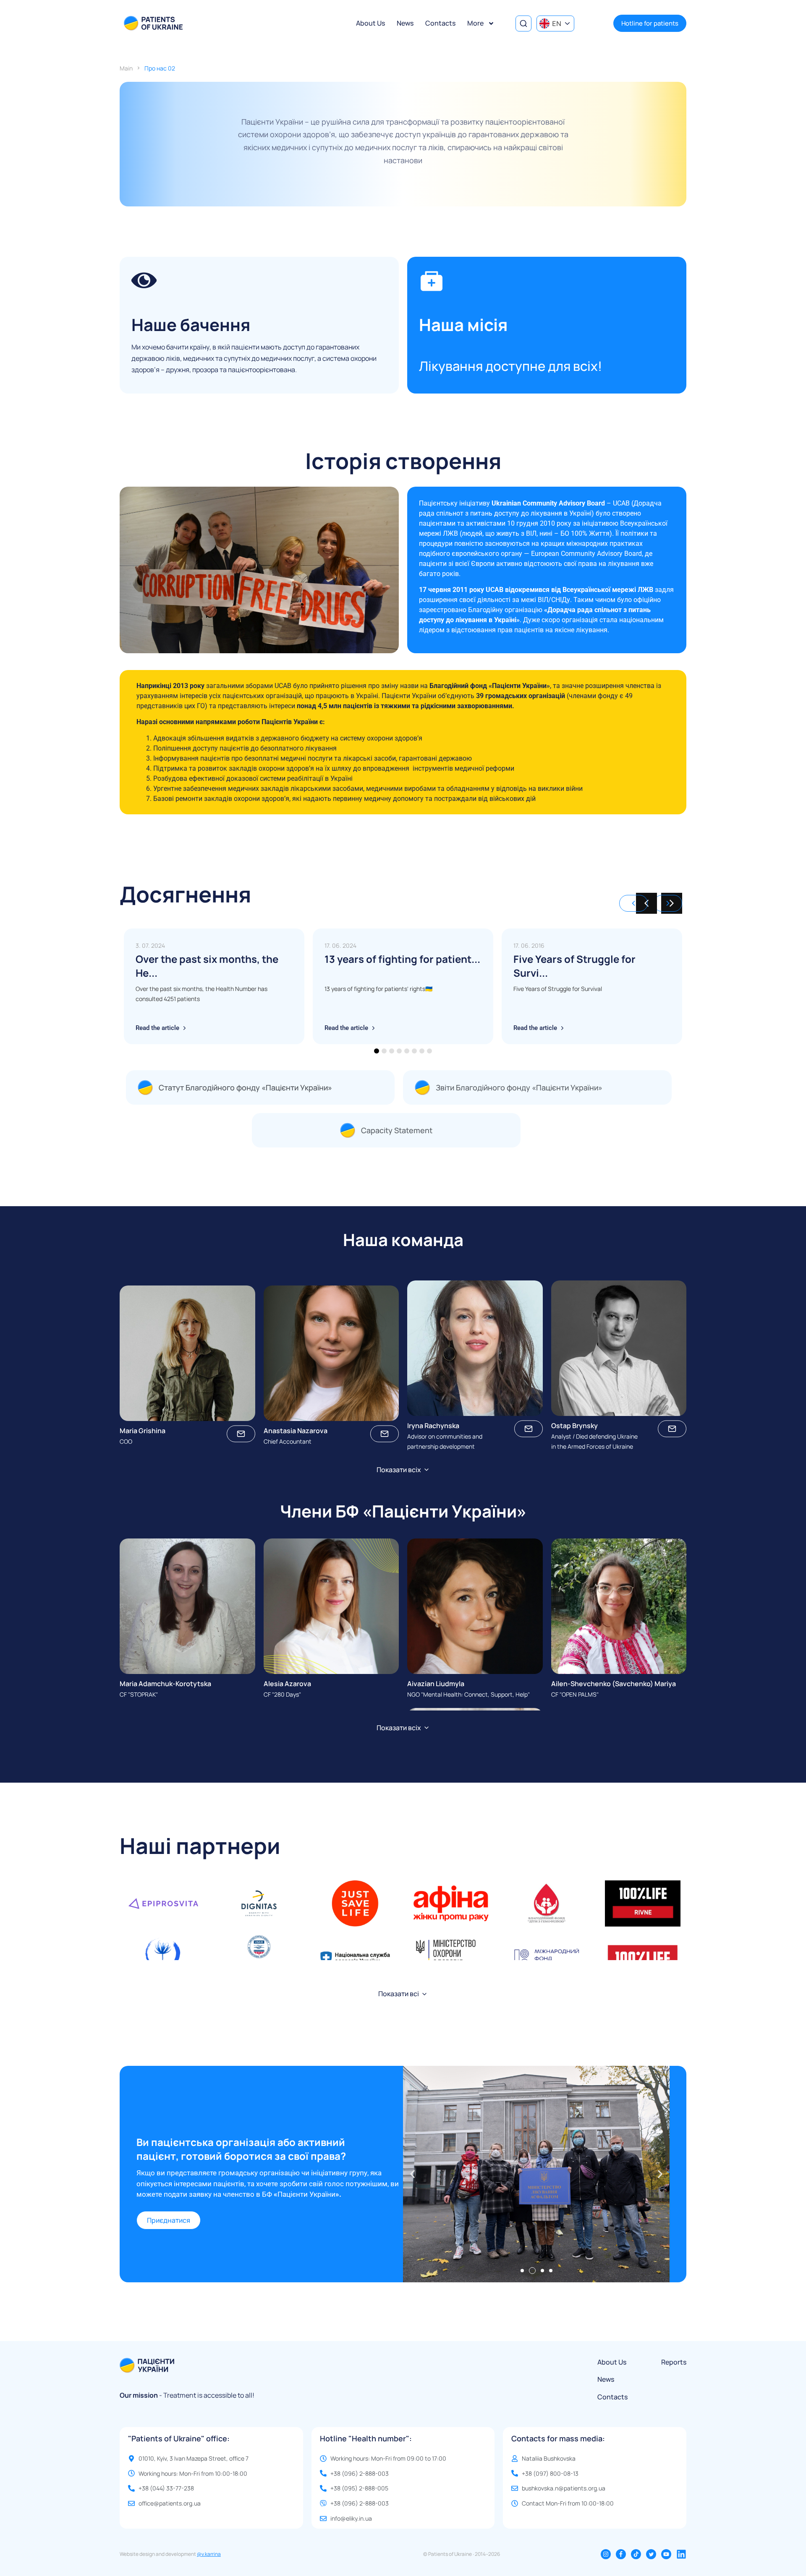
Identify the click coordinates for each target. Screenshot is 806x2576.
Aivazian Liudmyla (436, 1684)
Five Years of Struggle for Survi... (574, 966)
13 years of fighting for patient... (402, 959)
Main (126, 68)
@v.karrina (209, 2554)
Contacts (440, 23)
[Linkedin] (681, 2554)
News (405, 23)
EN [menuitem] (557, 23)
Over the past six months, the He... (207, 966)
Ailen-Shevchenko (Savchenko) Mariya (614, 1684)
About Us (370, 23)
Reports (674, 2362)
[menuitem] (555, 23)
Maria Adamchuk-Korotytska (165, 1684)
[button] (672, 903)
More (475, 23)
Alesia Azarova (287, 1684)
